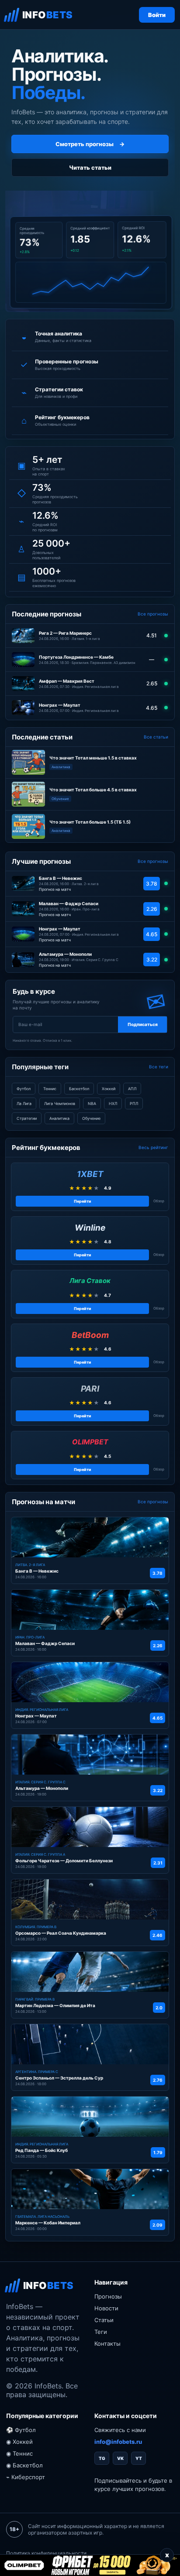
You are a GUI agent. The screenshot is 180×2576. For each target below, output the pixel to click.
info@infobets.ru (118, 2442)
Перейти (83, 1201)
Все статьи (156, 737)
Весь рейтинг (153, 1147)
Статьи (104, 2320)
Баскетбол (79, 1089)
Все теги (159, 1067)
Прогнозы (108, 2296)
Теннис (50, 1089)
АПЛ (132, 1089)
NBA (92, 1103)
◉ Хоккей (19, 2442)
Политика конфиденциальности (46, 2553)
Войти (157, 15)
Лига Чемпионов (60, 1103)
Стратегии (27, 1118)
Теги (101, 2332)
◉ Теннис (19, 2453)
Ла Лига (24, 1103)
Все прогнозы (153, 614)
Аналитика (59, 1118)
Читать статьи (90, 168)
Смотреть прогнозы (90, 144)
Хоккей (109, 1089)
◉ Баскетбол (24, 2465)
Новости (106, 2308)
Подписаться (143, 1024)
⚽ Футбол (21, 2430)
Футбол (24, 1089)
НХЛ (113, 1103)
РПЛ (134, 1103)
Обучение (91, 1118)
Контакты (107, 2343)
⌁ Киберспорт (26, 2477)
